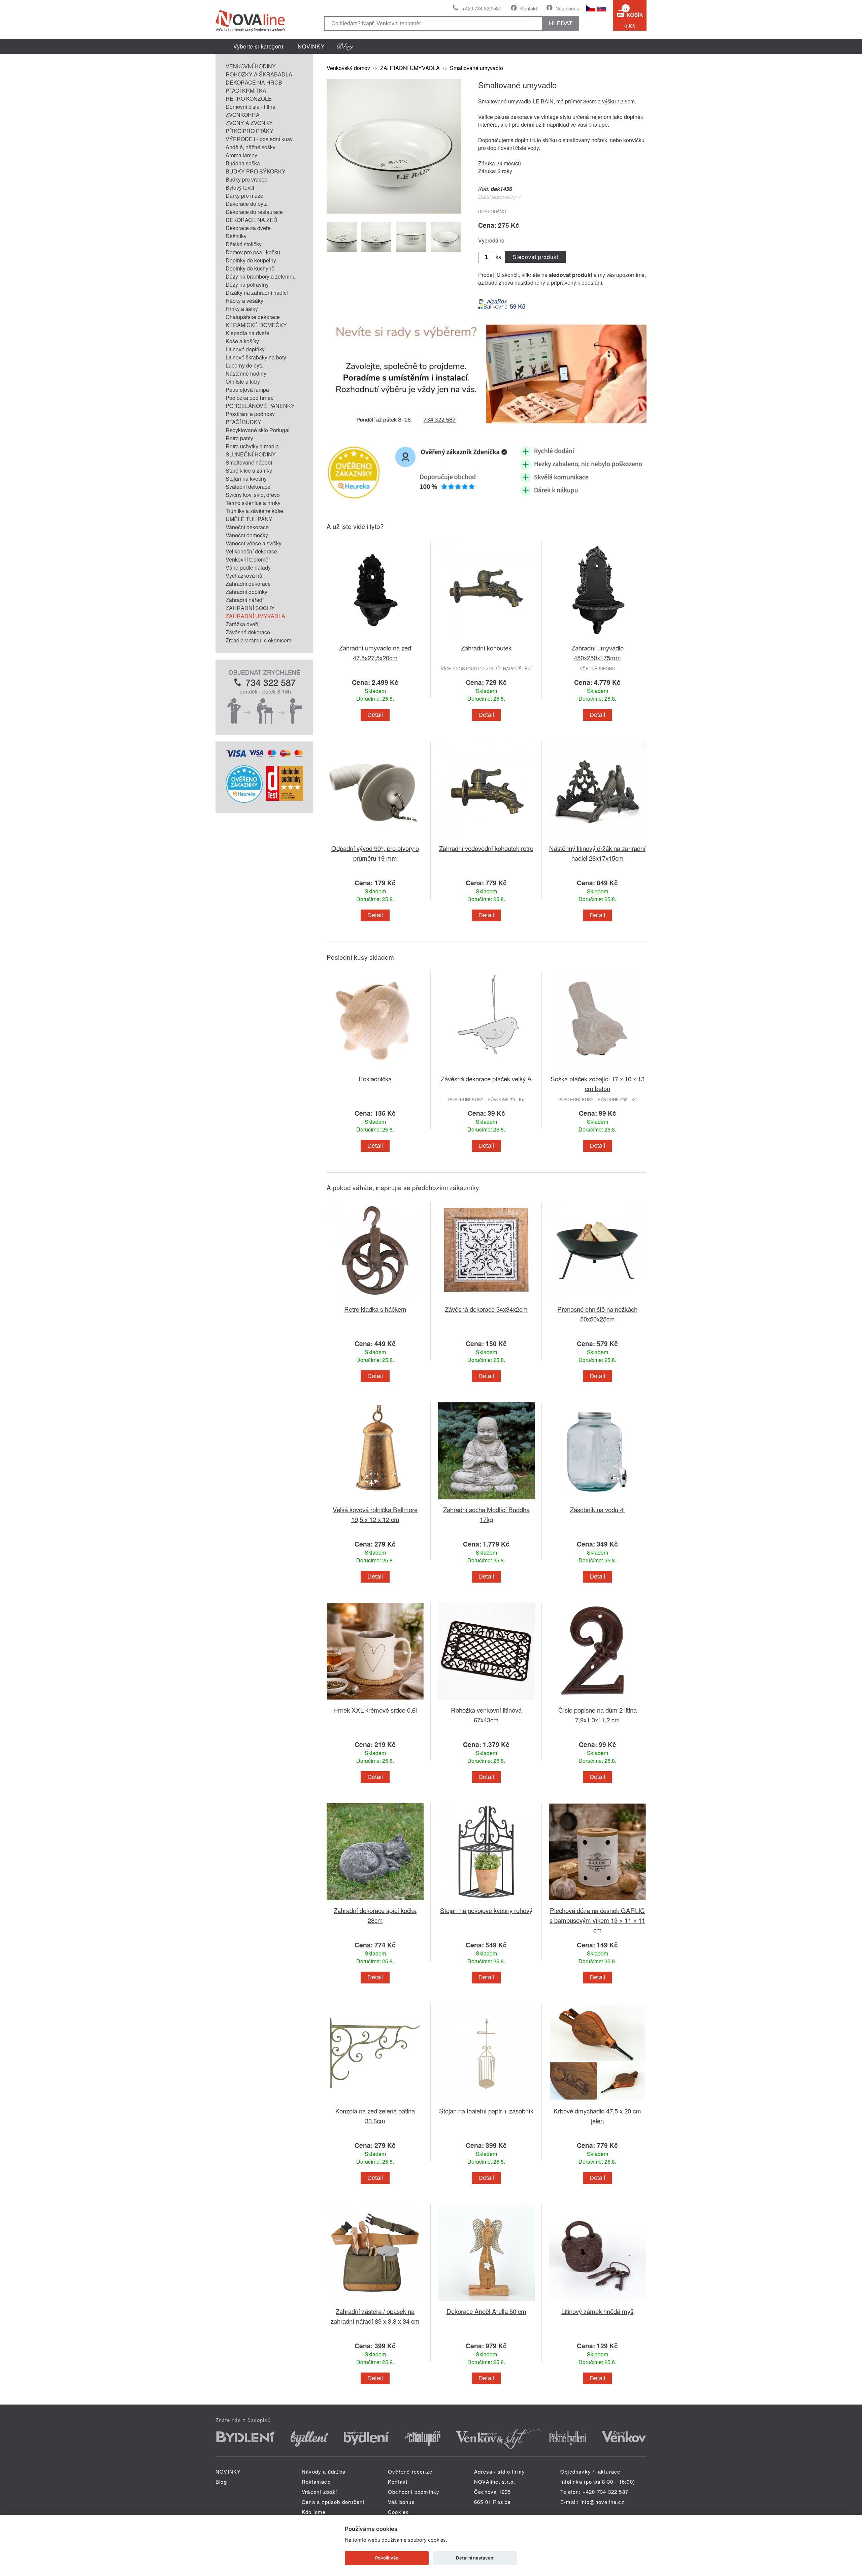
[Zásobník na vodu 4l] (597, 1501)
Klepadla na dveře (247, 333)
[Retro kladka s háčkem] (375, 1300)
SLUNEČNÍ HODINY (251, 454)
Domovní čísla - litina (251, 107)
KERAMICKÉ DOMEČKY (256, 325)
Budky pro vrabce (246, 179)
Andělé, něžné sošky (251, 147)
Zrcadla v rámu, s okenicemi (259, 640)
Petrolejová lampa (247, 390)
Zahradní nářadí (245, 600)
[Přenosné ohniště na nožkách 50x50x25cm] (597, 1300)
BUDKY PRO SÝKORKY (256, 171)
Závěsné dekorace (248, 632)
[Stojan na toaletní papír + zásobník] (486, 2102)
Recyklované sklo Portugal (258, 430)
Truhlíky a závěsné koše (254, 511)
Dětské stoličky (244, 244)
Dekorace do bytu (247, 204)
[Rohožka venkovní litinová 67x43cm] (486, 1701)
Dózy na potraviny (247, 284)
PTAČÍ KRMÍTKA (246, 90)
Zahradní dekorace (248, 584)
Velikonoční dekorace (251, 551)
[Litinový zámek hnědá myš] (597, 2302)
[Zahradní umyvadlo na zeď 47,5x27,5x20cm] (375, 639)
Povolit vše (387, 2558)
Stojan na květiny (246, 479)
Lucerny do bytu (245, 365)
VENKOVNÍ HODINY (251, 66)
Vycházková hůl (245, 576)
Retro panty (239, 438)
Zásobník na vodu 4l (597, 1509)
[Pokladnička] (375, 1070)
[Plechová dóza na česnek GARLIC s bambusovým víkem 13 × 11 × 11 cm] (597, 1901)
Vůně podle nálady (248, 567)
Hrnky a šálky (242, 309)
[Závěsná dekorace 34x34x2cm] (486, 1300)
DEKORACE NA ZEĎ (252, 220)
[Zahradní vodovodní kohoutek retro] (486, 839)
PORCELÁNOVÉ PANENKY (260, 406)
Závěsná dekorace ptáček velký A (486, 1078)
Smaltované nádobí (249, 462)
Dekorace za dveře (248, 228)
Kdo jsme (314, 2512)
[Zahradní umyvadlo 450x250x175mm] (597, 639)
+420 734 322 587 (482, 8)
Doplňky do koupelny (251, 260)
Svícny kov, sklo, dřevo (253, 495)
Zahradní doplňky (246, 592)
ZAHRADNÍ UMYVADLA (255, 616)
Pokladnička (375, 1078)
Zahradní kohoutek (486, 648)
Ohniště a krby (243, 381)
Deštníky (236, 236)
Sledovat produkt (535, 257)
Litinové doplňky (245, 349)
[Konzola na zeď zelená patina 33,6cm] (375, 2102)
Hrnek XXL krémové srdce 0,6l (375, 1710)
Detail (375, 715)
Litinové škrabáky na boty (256, 357)
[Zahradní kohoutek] (486, 639)
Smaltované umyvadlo (476, 68)
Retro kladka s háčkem (375, 1309)
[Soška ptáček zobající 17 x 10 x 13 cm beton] (597, 1070)
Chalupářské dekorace (253, 317)
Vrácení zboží (320, 2492)
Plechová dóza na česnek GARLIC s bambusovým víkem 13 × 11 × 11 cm (597, 1920)
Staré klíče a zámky (249, 470)
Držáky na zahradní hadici (257, 293)
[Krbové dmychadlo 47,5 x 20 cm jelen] (597, 2102)
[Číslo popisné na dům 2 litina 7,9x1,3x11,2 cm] (597, 1701)
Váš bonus (568, 8)
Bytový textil (240, 187)
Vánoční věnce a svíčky (254, 543)
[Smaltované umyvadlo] (394, 211)
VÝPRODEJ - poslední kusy (259, 139)
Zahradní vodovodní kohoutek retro (486, 848)
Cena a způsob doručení (333, 2502)
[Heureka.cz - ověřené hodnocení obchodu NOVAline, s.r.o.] (244, 801)
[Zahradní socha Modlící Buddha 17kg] (486, 1501)
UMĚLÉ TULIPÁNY (249, 519)
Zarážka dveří (242, 624)
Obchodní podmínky (414, 2492)
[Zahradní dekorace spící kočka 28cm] (375, 1901)
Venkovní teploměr (248, 559)
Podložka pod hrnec (250, 398)
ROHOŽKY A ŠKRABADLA (259, 74)
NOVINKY (311, 46)
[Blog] (345, 46)
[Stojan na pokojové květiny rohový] (486, 1901)
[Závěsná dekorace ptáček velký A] (486, 1070)
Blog (221, 2482)
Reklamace (316, 2482)
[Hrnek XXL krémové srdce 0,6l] (375, 1701)
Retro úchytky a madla (252, 446)
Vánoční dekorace (247, 527)
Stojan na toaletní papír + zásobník (486, 2111)
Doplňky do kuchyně (250, 268)
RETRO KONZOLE (249, 99)
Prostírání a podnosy (250, 414)
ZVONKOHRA (243, 115)
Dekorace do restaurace (254, 212)
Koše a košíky (242, 341)
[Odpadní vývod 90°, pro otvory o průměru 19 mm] (375, 839)
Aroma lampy (241, 155)
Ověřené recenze (410, 2471)
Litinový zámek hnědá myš (597, 2311)
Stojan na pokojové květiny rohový (486, 1910)
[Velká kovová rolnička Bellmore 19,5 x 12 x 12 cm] (375, 1501)
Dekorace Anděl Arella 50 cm (486, 2311)
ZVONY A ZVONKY (249, 123)
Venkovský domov (348, 68)
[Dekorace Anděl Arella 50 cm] (486, 2302)
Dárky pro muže (244, 196)
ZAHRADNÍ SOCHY (250, 608)
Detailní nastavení (475, 2558)
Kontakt (529, 8)
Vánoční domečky (247, 535)
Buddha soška (243, 163)
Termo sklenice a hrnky (253, 503)
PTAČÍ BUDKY (243, 422)
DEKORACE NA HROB (254, 82)
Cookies (398, 2512)
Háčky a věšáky (244, 301)
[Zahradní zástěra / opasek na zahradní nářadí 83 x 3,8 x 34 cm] (375, 2302)
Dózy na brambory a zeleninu (261, 276)
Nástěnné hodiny (246, 373)
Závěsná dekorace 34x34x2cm (486, 1309)
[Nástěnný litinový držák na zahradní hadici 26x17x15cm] (597, 839)
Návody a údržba (324, 2471)
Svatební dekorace (248, 487)
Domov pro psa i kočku (253, 252)
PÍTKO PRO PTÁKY (250, 131)
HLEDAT (561, 23)
